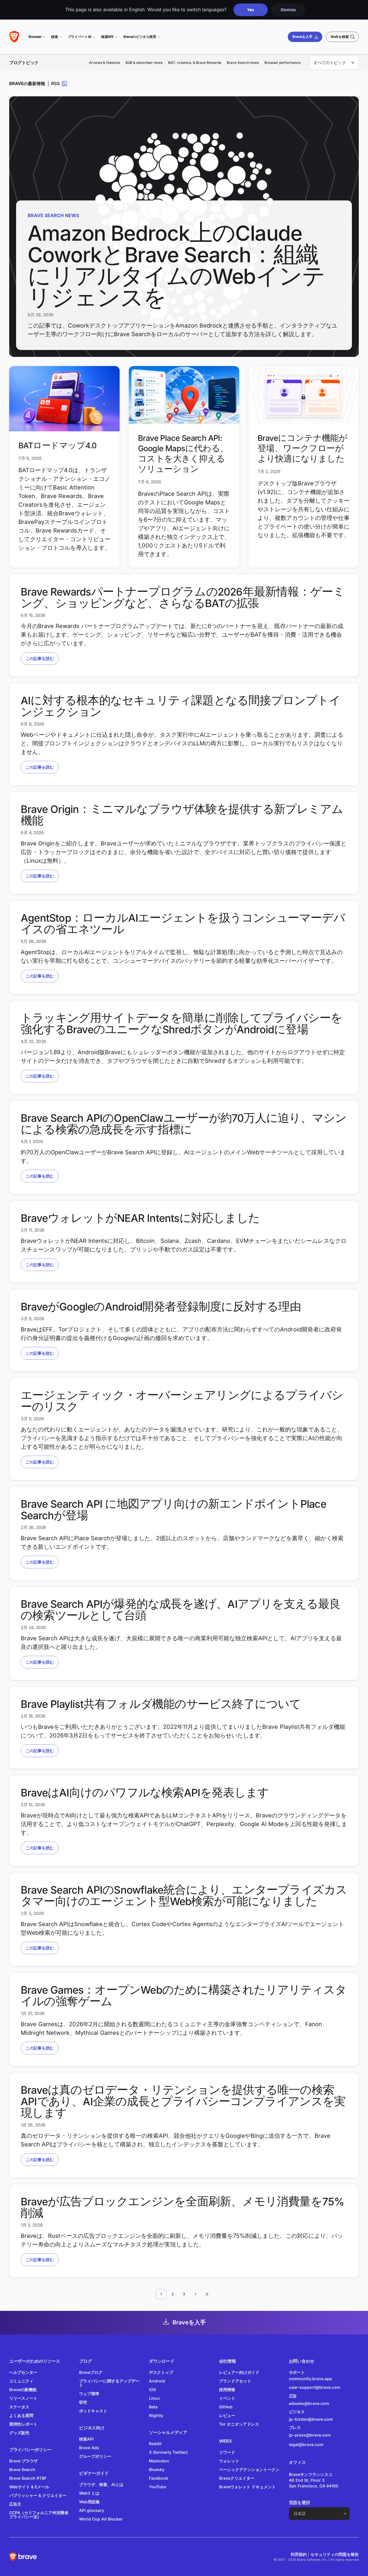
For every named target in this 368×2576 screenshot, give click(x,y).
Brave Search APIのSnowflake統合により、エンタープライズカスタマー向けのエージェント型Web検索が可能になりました (184, 1896)
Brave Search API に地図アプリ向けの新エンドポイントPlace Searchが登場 (174, 1510)
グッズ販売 (19, 2433)
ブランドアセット (235, 2381)
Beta (153, 2407)
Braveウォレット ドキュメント (247, 2487)
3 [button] (184, 2294)
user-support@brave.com (315, 2387)
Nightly (156, 2415)
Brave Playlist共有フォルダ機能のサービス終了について (161, 1704)
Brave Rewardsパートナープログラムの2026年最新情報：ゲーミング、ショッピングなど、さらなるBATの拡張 (183, 598)
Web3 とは (89, 2493)
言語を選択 (300, 2503)
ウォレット (229, 2461)
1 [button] (161, 2294)
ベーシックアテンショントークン (249, 2469)
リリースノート (23, 2398)
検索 (54, 37)
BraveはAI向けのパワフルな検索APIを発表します (145, 1793)
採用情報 (227, 2390)
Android (157, 2381)
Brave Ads (89, 2448)
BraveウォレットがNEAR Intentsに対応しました (140, 1218)
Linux (154, 2398)
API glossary (92, 2510)
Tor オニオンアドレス (239, 2424)
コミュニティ (21, 2381)
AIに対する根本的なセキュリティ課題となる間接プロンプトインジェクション (181, 706)
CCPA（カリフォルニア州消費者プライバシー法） (39, 2515)
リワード (227, 2452)
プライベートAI (80, 37)
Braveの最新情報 (27, 84)
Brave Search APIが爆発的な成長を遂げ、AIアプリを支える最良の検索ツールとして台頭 (181, 1610)
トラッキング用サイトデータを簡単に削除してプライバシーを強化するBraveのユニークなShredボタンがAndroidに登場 (182, 1024)
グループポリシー (95, 2456)
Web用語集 (89, 2502)
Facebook (159, 2478)
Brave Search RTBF (28, 2478)
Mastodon (159, 2461)
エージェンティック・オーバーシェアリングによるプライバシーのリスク (182, 1401)
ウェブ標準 (89, 2394)
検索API (107, 37)
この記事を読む (40, 658)
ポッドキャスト (93, 2411)
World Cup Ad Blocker (101, 2519)
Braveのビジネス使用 (140, 37)
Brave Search (22, 2469)
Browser (35, 37)
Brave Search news (243, 63)
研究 (83, 2402)
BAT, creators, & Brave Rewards (195, 63)
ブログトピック (24, 63)
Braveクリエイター (237, 2478)
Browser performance (283, 63)
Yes (251, 10)
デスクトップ (161, 2372)
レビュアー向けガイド (239, 2372)
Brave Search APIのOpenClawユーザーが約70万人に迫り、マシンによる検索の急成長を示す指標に (184, 1124)
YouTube (158, 2487)
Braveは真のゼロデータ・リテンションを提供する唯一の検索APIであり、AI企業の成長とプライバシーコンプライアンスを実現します (183, 2102)
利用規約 (299, 2554)
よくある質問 (21, 2415)
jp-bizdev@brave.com (311, 2419)
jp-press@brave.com (310, 2435)
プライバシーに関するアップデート (109, 2383)
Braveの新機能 (23, 2390)
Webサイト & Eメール (29, 2487)
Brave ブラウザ (23, 2461)
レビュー (227, 2415)
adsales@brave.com (316, 2403)
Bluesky (157, 2469)
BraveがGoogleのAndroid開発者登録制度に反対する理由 (161, 1307)
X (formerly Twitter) (168, 2452)
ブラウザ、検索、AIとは (101, 2484)
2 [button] (173, 2294)
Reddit (155, 2444)
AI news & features (105, 63)
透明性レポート (23, 2424)
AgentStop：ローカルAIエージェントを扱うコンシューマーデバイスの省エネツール (183, 924)
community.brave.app (310, 2379)
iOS (152, 2390)
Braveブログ (91, 2372)
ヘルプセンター (23, 2372)
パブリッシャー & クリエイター (38, 2495)
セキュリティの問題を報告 (335, 2554)
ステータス (19, 2407)
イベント (227, 2398)
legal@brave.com (306, 2444)
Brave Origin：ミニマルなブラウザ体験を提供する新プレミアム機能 (182, 815)
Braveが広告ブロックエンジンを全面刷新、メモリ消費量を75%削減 (182, 2207)
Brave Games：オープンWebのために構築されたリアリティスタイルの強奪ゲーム (184, 1996)
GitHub (226, 2407)
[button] (195, 2294)
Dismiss (288, 10)
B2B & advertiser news (144, 63)
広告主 (15, 2504)
